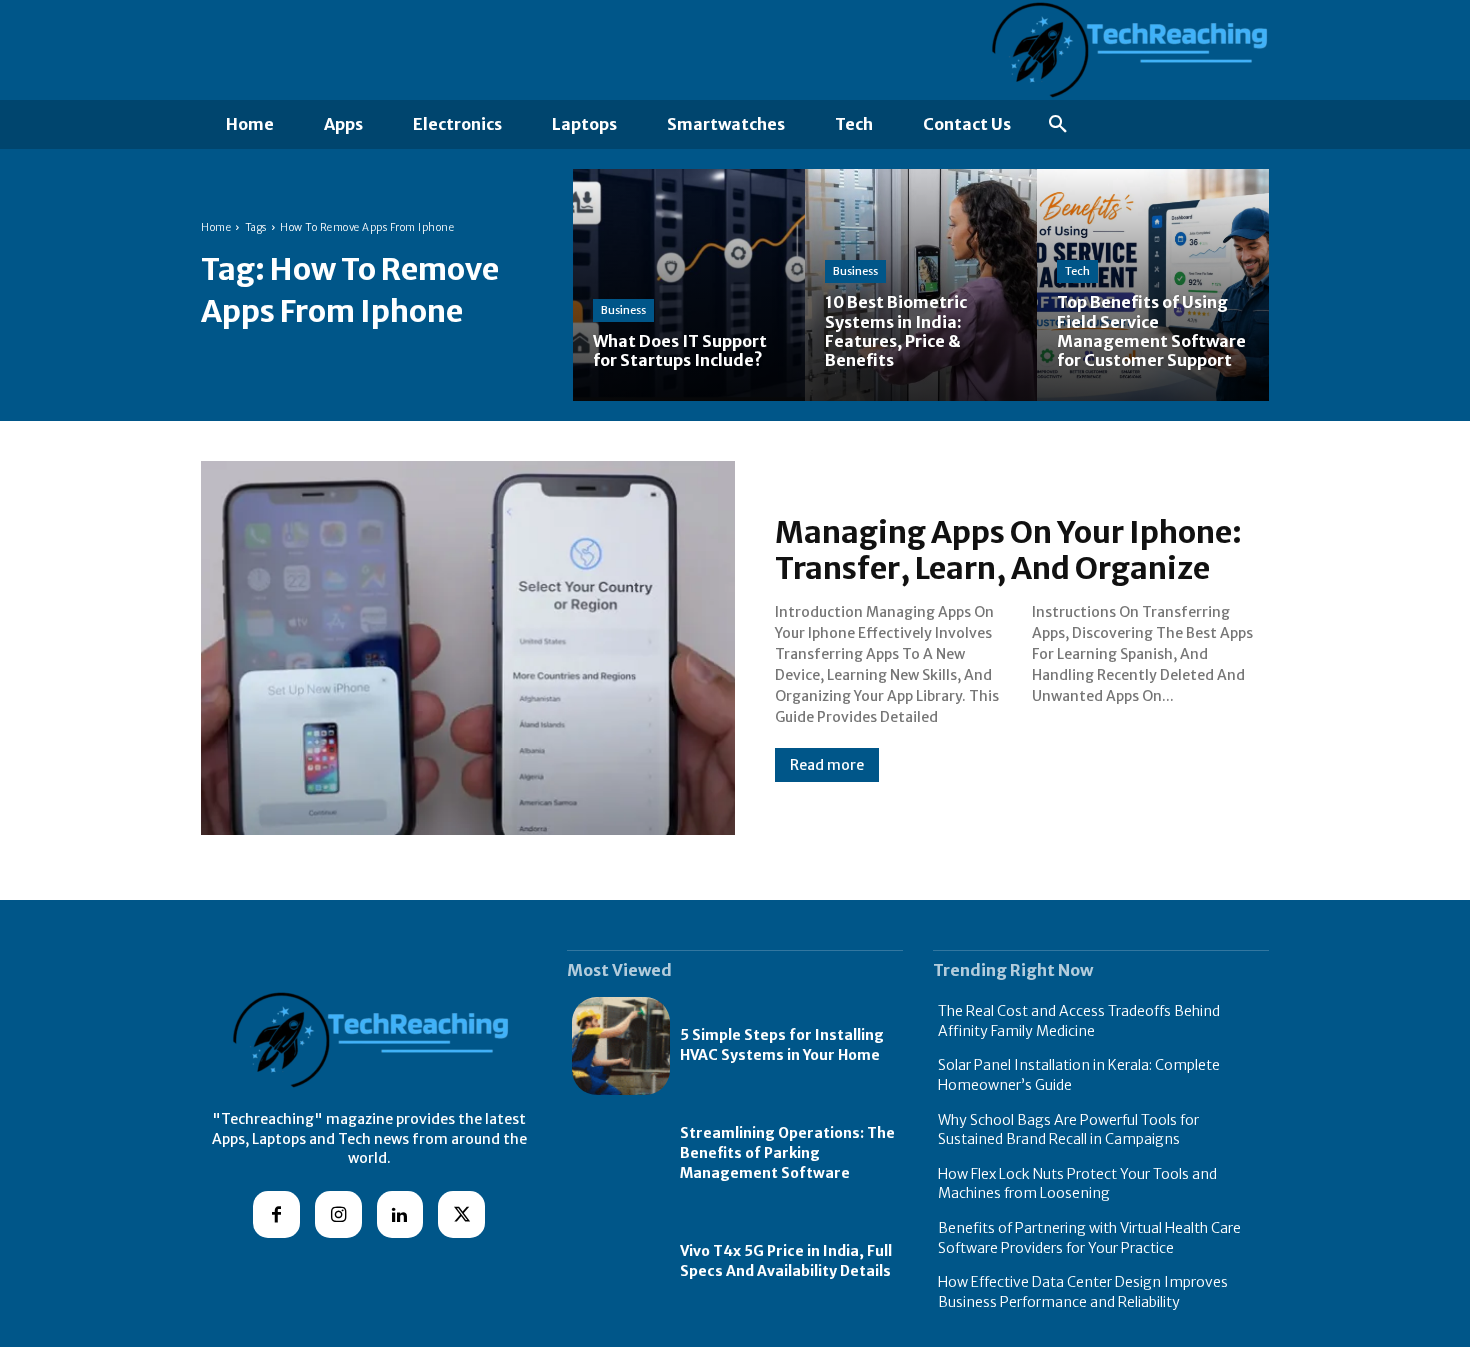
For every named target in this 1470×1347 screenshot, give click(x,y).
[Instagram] (338, 1214)
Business (623, 310)
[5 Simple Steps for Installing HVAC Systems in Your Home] (621, 1046)
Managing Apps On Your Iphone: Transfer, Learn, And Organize (1008, 550)
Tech (1077, 271)
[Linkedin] (400, 1214)
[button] (1058, 125)
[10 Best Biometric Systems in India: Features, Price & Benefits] (921, 285)
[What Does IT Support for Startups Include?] (689, 285)
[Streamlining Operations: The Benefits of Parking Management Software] (621, 1154)
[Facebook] (276, 1214)
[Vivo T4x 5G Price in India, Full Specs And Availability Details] (621, 1262)
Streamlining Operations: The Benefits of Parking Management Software (787, 1152)
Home (216, 227)
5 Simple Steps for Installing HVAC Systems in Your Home (782, 1045)
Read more (827, 765)
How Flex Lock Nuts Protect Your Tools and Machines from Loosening (1077, 1184)
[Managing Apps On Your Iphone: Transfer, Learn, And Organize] (468, 648)
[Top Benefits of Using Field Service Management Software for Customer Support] (1153, 285)
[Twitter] (461, 1214)
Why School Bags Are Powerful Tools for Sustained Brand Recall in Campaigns (1068, 1130)
